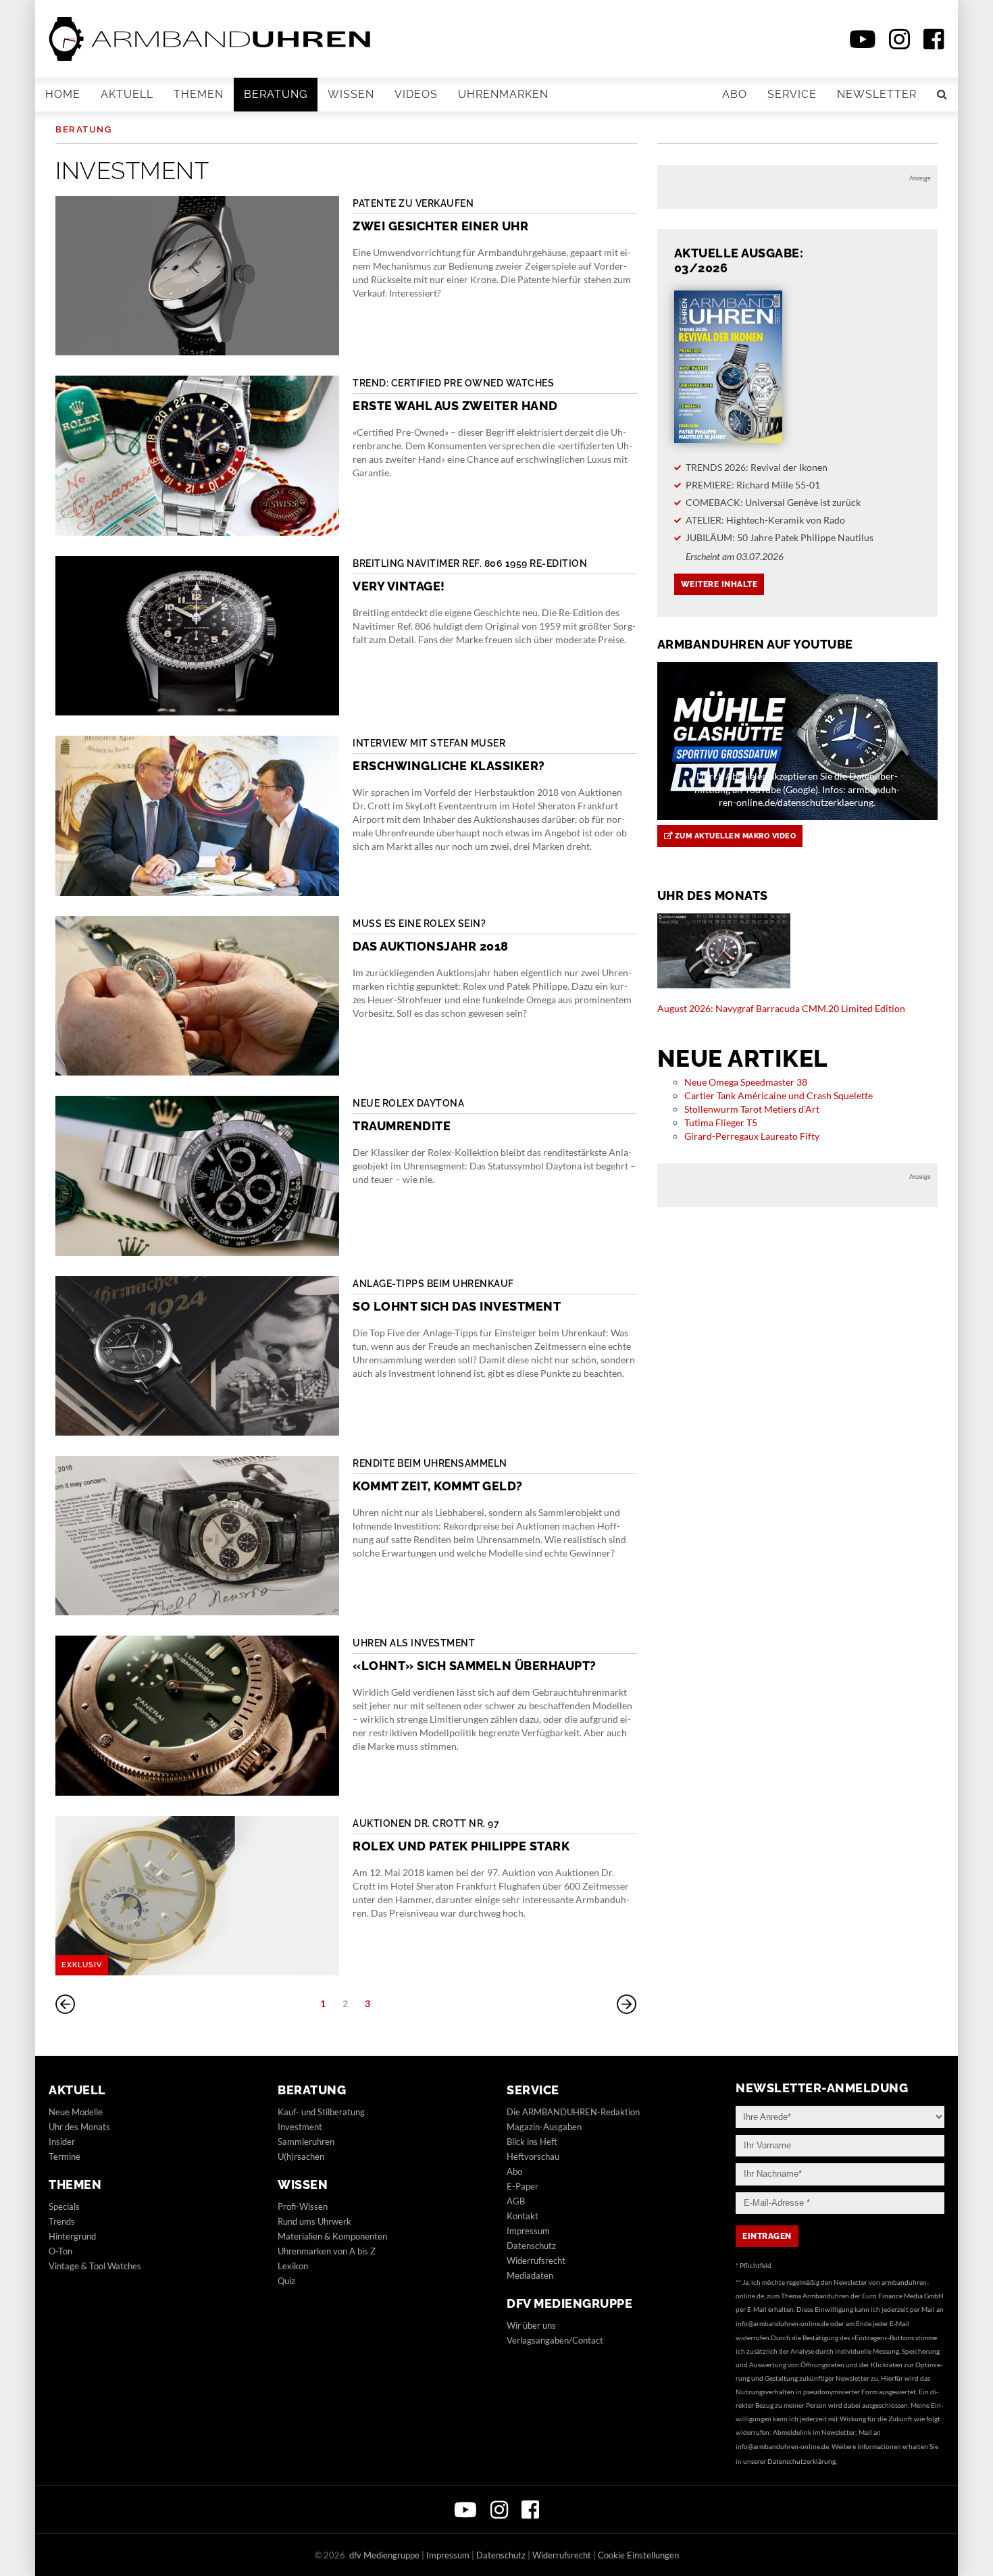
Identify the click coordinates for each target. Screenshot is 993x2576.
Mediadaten (530, 2275)
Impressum (528, 2231)
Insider (62, 2142)
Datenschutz (531, 2246)
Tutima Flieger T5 (721, 1122)
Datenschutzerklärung (801, 2461)
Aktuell (127, 94)
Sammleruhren (306, 2142)
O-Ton (60, 2251)
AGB (516, 2201)
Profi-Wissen (303, 2206)
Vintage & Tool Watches (95, 2266)
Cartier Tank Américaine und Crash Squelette (779, 1095)
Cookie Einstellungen (638, 2555)
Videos (416, 94)
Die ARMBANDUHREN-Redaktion (573, 2112)
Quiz (286, 2281)
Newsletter (877, 94)
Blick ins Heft (532, 2142)
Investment (300, 2127)
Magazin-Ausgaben (544, 2127)
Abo (735, 94)
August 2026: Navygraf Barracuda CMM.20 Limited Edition (781, 1008)
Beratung (276, 94)
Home (63, 94)
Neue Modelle (76, 2112)
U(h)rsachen (301, 2156)
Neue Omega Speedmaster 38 (746, 1082)
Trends (62, 2221)
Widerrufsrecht (536, 2261)
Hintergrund (72, 2236)
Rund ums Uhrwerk (314, 2221)
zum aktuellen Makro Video (734, 836)
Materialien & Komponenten (332, 2236)
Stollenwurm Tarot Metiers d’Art (752, 1109)
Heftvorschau (533, 2156)
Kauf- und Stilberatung (321, 2112)
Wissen (351, 94)
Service (792, 94)
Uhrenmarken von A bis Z (327, 2251)
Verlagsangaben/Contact (555, 2340)
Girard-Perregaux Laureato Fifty (752, 1136)
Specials (64, 2206)
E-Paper (523, 2186)
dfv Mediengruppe (569, 2303)
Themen (199, 94)
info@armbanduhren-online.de (782, 2323)
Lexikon (293, 2266)
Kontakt (523, 2216)
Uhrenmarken (503, 94)
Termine (65, 2156)
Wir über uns (531, 2325)
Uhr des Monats (79, 2127)
